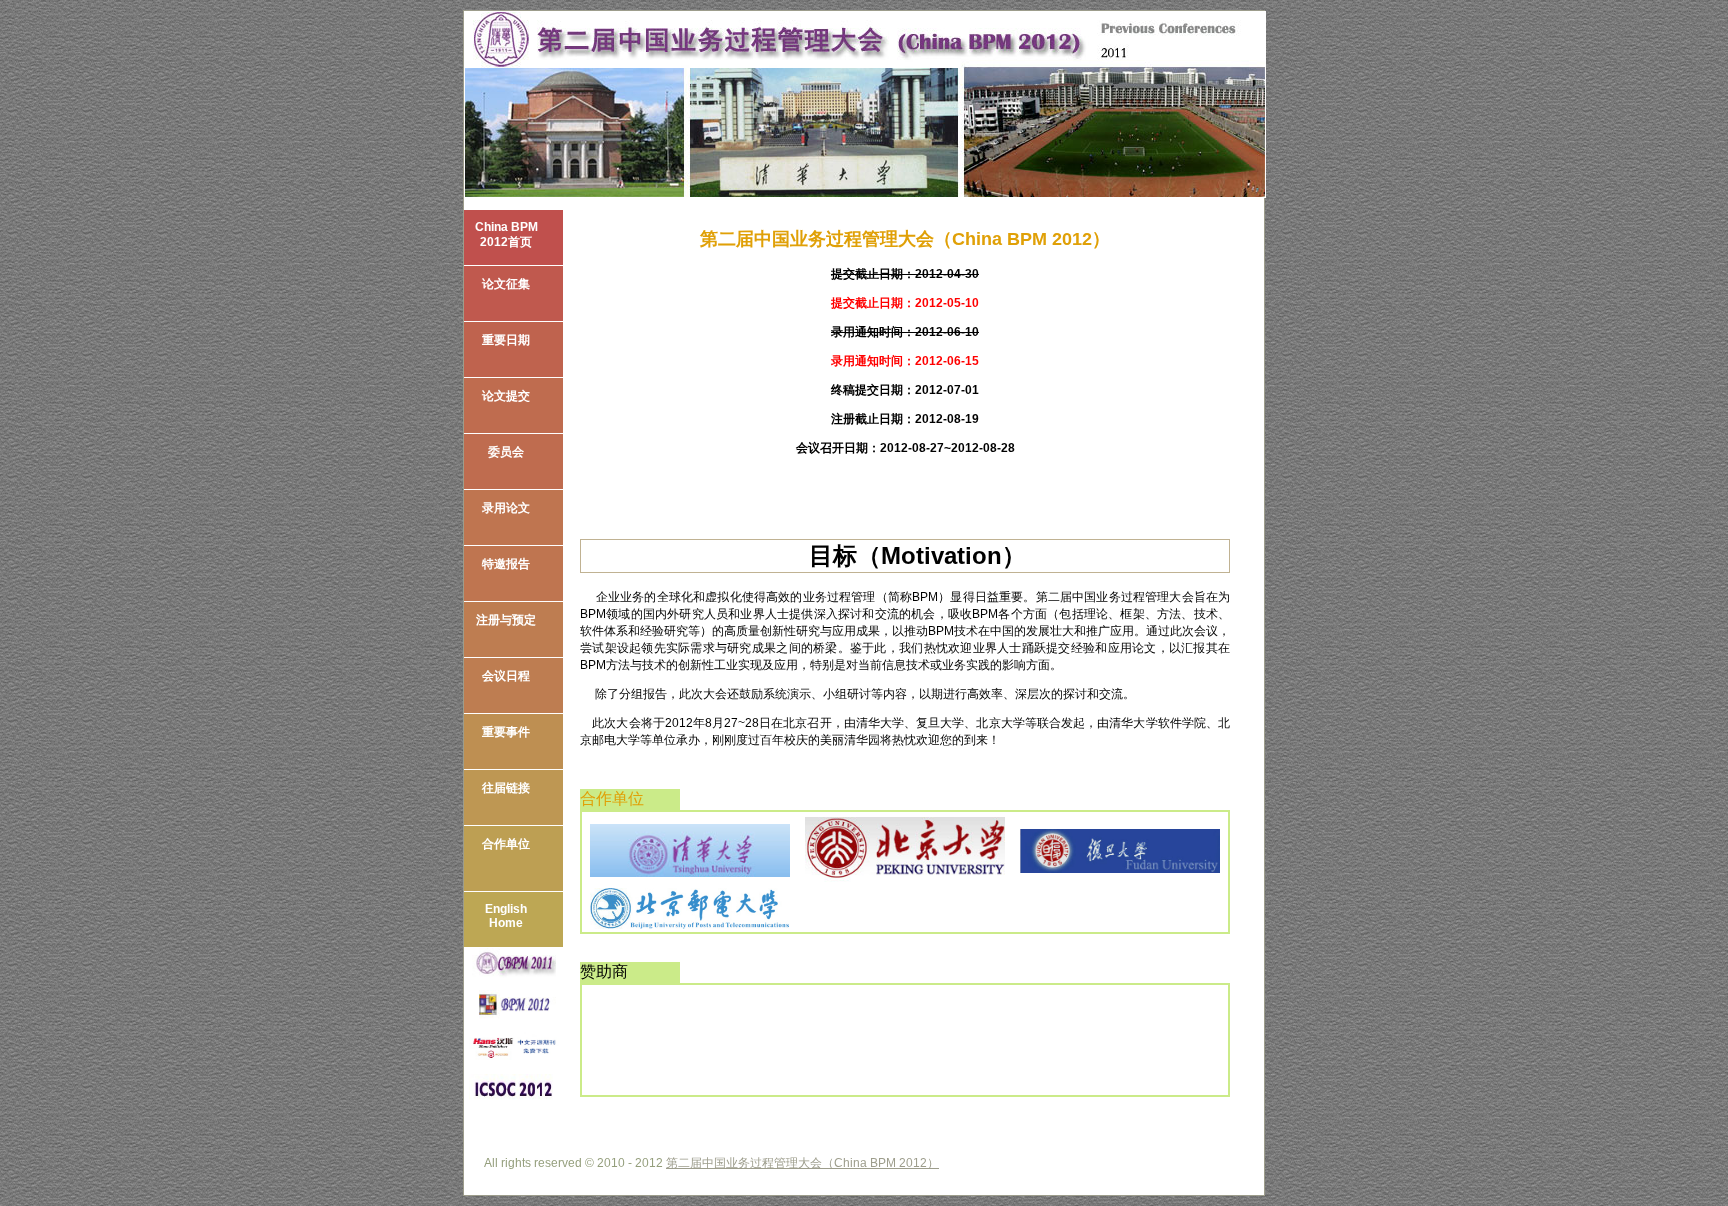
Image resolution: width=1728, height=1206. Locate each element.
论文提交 (506, 396)
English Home (506, 916)
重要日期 (506, 340)
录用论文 (506, 508)
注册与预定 (506, 620)
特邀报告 (506, 564)
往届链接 (506, 788)
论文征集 (506, 284)
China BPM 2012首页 (506, 234)
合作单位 (506, 844)
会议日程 (506, 676)
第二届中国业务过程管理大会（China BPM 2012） (802, 1163)
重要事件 (506, 732)
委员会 (506, 452)
